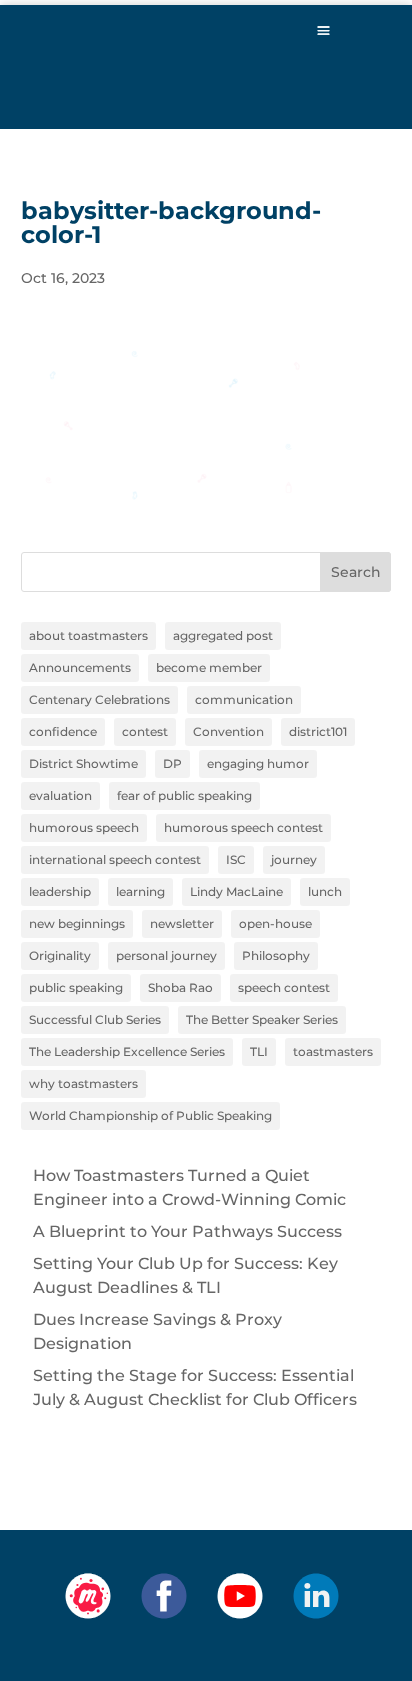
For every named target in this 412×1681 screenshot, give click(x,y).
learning (140, 891)
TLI (259, 1051)
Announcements (80, 667)
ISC (236, 859)
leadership (60, 891)
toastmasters (333, 1051)
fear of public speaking (184, 795)
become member (209, 667)
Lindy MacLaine (236, 891)
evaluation (60, 795)
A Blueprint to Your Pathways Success (187, 1231)
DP (172, 763)
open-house (275, 923)
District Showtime (83, 763)
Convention (228, 731)
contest (145, 731)
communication (244, 699)
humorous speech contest (243, 827)
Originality (60, 955)
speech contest (284, 987)
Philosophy (276, 955)
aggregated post (223, 635)
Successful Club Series (95, 1019)
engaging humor (258, 763)
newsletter (182, 923)
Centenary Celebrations (99, 699)
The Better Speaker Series (262, 1019)
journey (294, 859)
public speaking (76, 987)
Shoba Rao (180, 987)
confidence (63, 731)
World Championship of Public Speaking (150, 1115)
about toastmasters (88, 635)
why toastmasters (83, 1083)
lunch (325, 891)
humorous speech (84, 827)
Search (356, 572)
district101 (318, 731)
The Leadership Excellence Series (127, 1051)
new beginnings (77, 923)
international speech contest (115, 859)
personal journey (166, 955)
